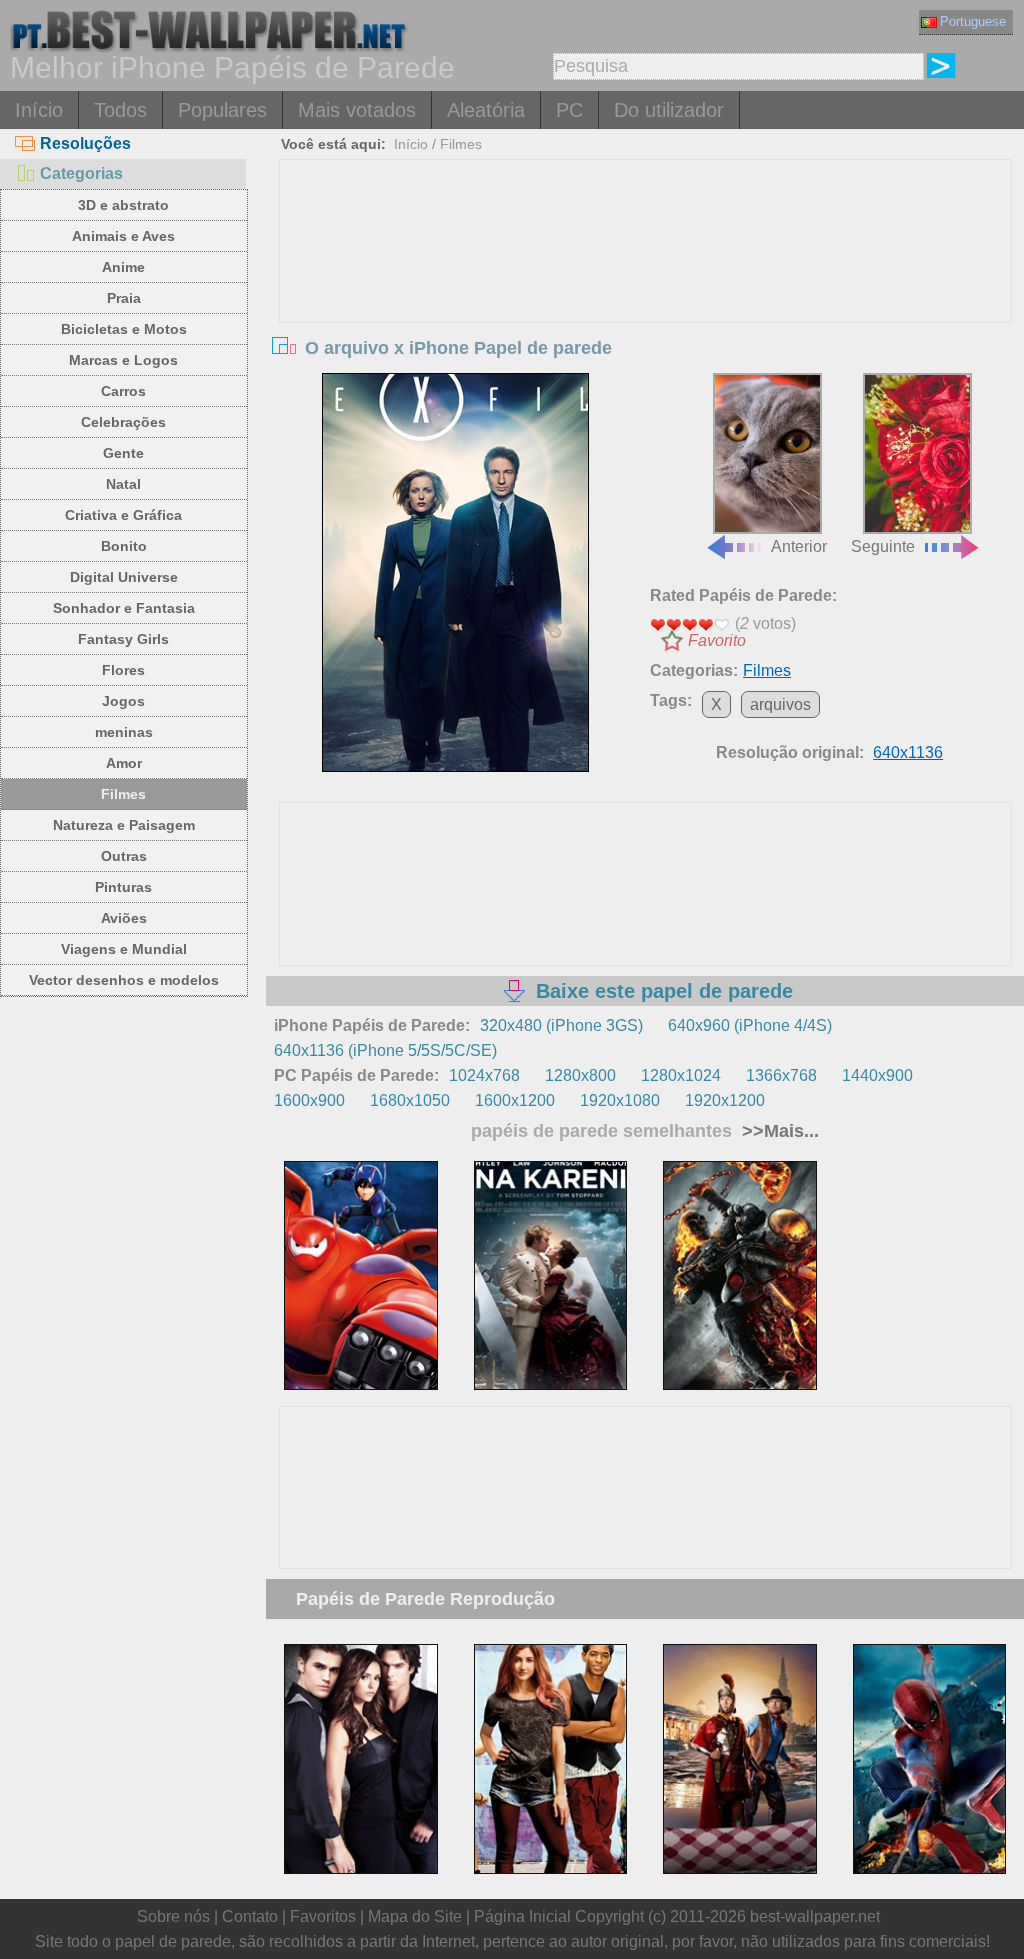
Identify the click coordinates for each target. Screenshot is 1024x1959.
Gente (123, 453)
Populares (222, 110)
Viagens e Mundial (124, 949)
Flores (123, 670)
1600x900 (309, 1100)
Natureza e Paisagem (124, 825)
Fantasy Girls (123, 639)
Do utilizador (669, 110)
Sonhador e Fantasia (124, 608)
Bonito (124, 546)
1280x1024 (681, 1075)
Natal (123, 484)
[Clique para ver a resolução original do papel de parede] (455, 573)
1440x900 (877, 1075)
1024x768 (484, 1075)
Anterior (799, 546)
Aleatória (486, 110)
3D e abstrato (123, 205)
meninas (124, 732)
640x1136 (908, 752)
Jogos (123, 701)
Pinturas (123, 887)
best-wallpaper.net (815, 1916)
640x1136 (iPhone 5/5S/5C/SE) (385, 1050)
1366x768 (781, 1075)
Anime (123, 267)
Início (39, 110)
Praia (124, 298)
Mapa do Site (415, 1916)
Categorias (81, 173)
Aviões (124, 918)
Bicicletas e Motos (124, 329)
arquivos (780, 704)
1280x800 (580, 1075)
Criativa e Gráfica (123, 515)
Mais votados (357, 110)
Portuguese (973, 21)
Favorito (717, 640)
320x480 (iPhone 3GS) (561, 1025)
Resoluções (85, 143)
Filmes (123, 794)
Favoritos (323, 1916)
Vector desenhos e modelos (124, 980)
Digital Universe (124, 577)
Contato (250, 1916)
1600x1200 (515, 1100)
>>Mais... (778, 1131)
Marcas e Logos (123, 360)
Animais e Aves (123, 236)
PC (569, 110)
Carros (123, 391)
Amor (124, 763)
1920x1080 (620, 1100)
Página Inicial (522, 1916)
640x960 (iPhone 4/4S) (750, 1025)
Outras (124, 856)
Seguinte (883, 546)
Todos (120, 110)
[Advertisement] (645, 310)
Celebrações (123, 422)
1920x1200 (725, 1100)
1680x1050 (410, 1100)
